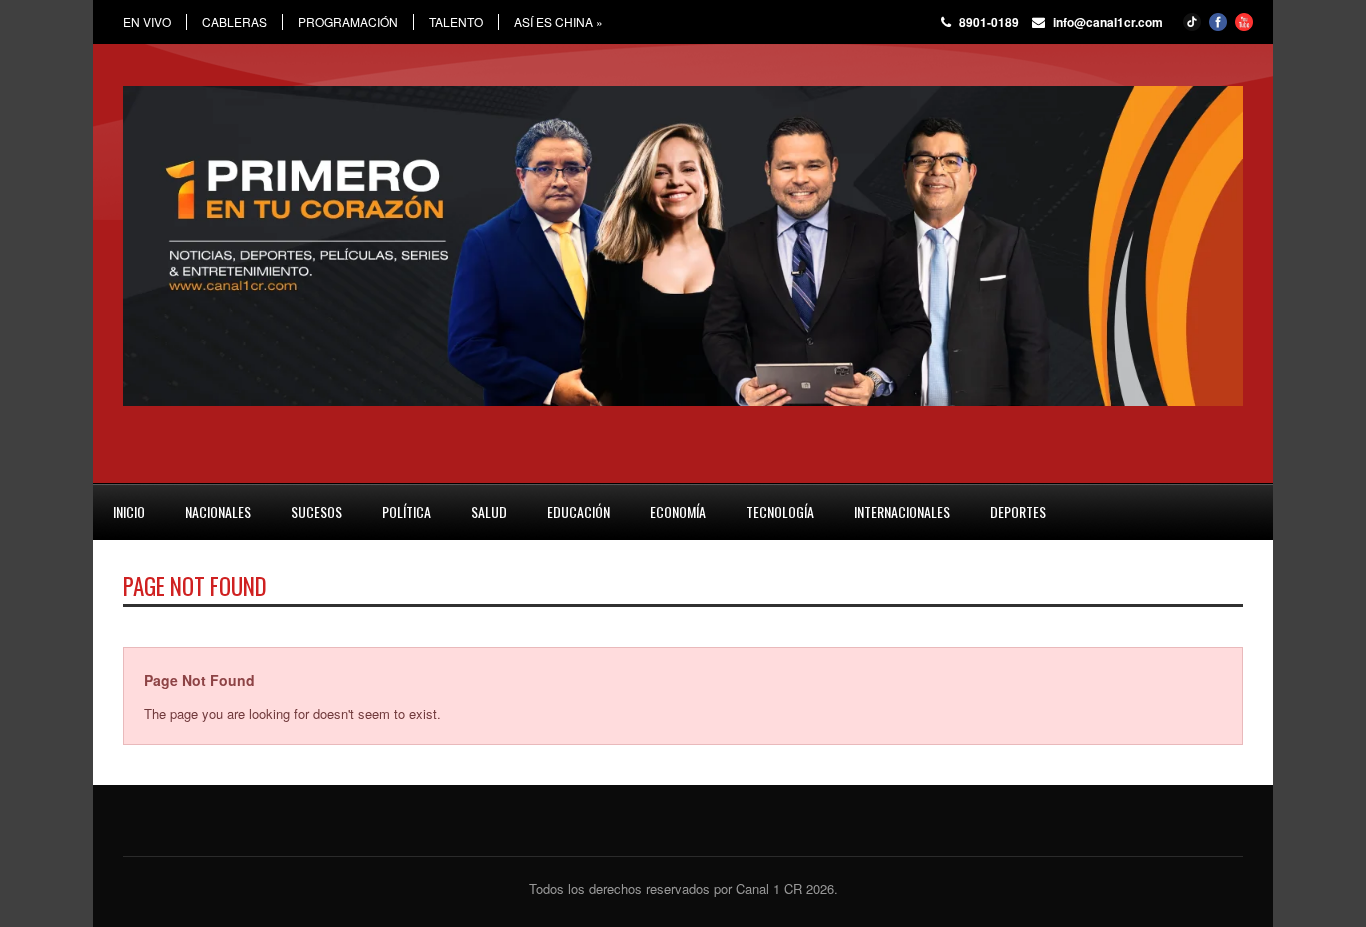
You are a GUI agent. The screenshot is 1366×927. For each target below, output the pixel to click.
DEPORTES (1018, 511)
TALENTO (456, 22)
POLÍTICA (406, 511)
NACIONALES (218, 511)
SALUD (489, 511)
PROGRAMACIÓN (348, 22)
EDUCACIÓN (578, 511)
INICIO (129, 511)
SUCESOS (316, 511)
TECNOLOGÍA (780, 511)
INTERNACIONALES (902, 511)
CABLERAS (234, 22)
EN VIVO (147, 22)
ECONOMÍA (678, 511)
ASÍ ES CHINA (558, 22)
